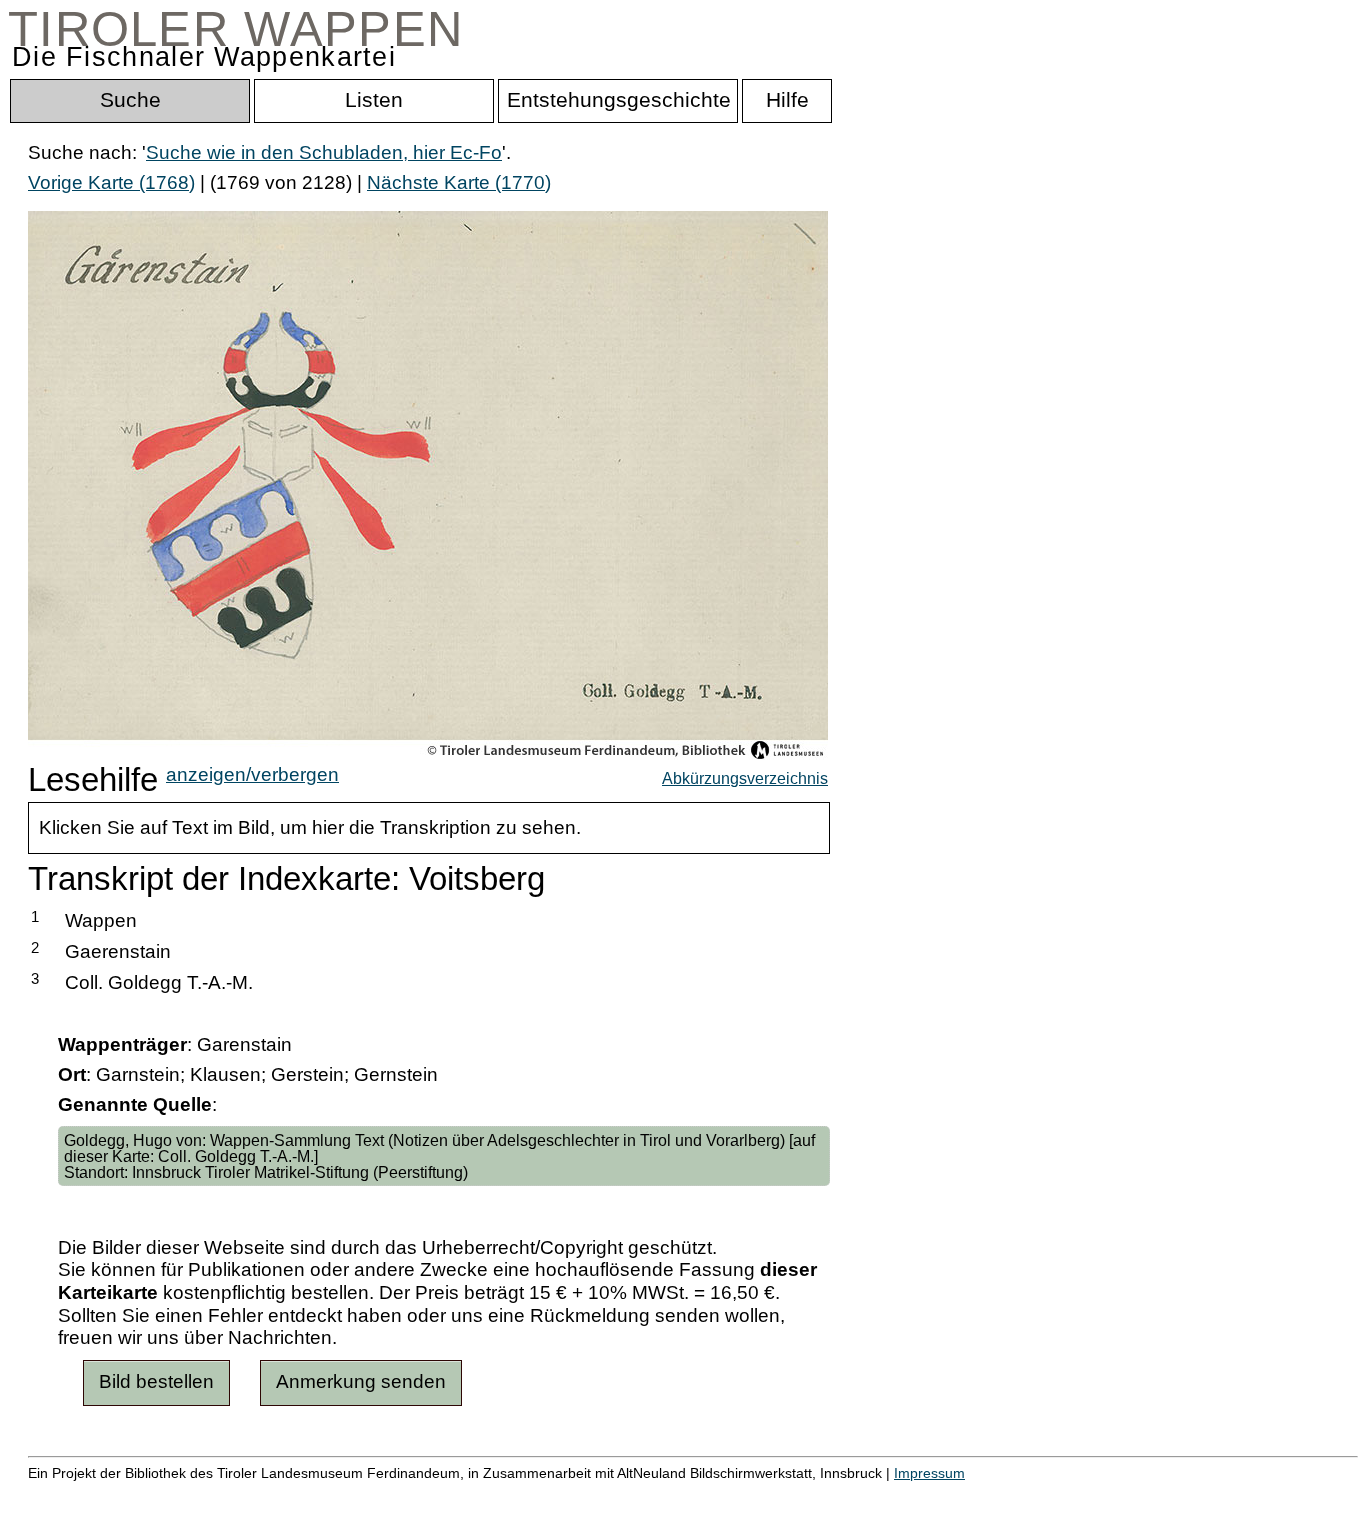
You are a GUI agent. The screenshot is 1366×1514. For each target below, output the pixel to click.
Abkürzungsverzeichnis (745, 778)
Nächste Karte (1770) (459, 182)
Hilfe (973, 1493)
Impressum (929, 1473)
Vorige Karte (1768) (111, 182)
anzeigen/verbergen (252, 774)
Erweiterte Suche (101, 1493)
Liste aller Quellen (703, 1493)
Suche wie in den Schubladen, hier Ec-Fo (324, 152)
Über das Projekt (867, 1493)
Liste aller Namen (536, 1493)
